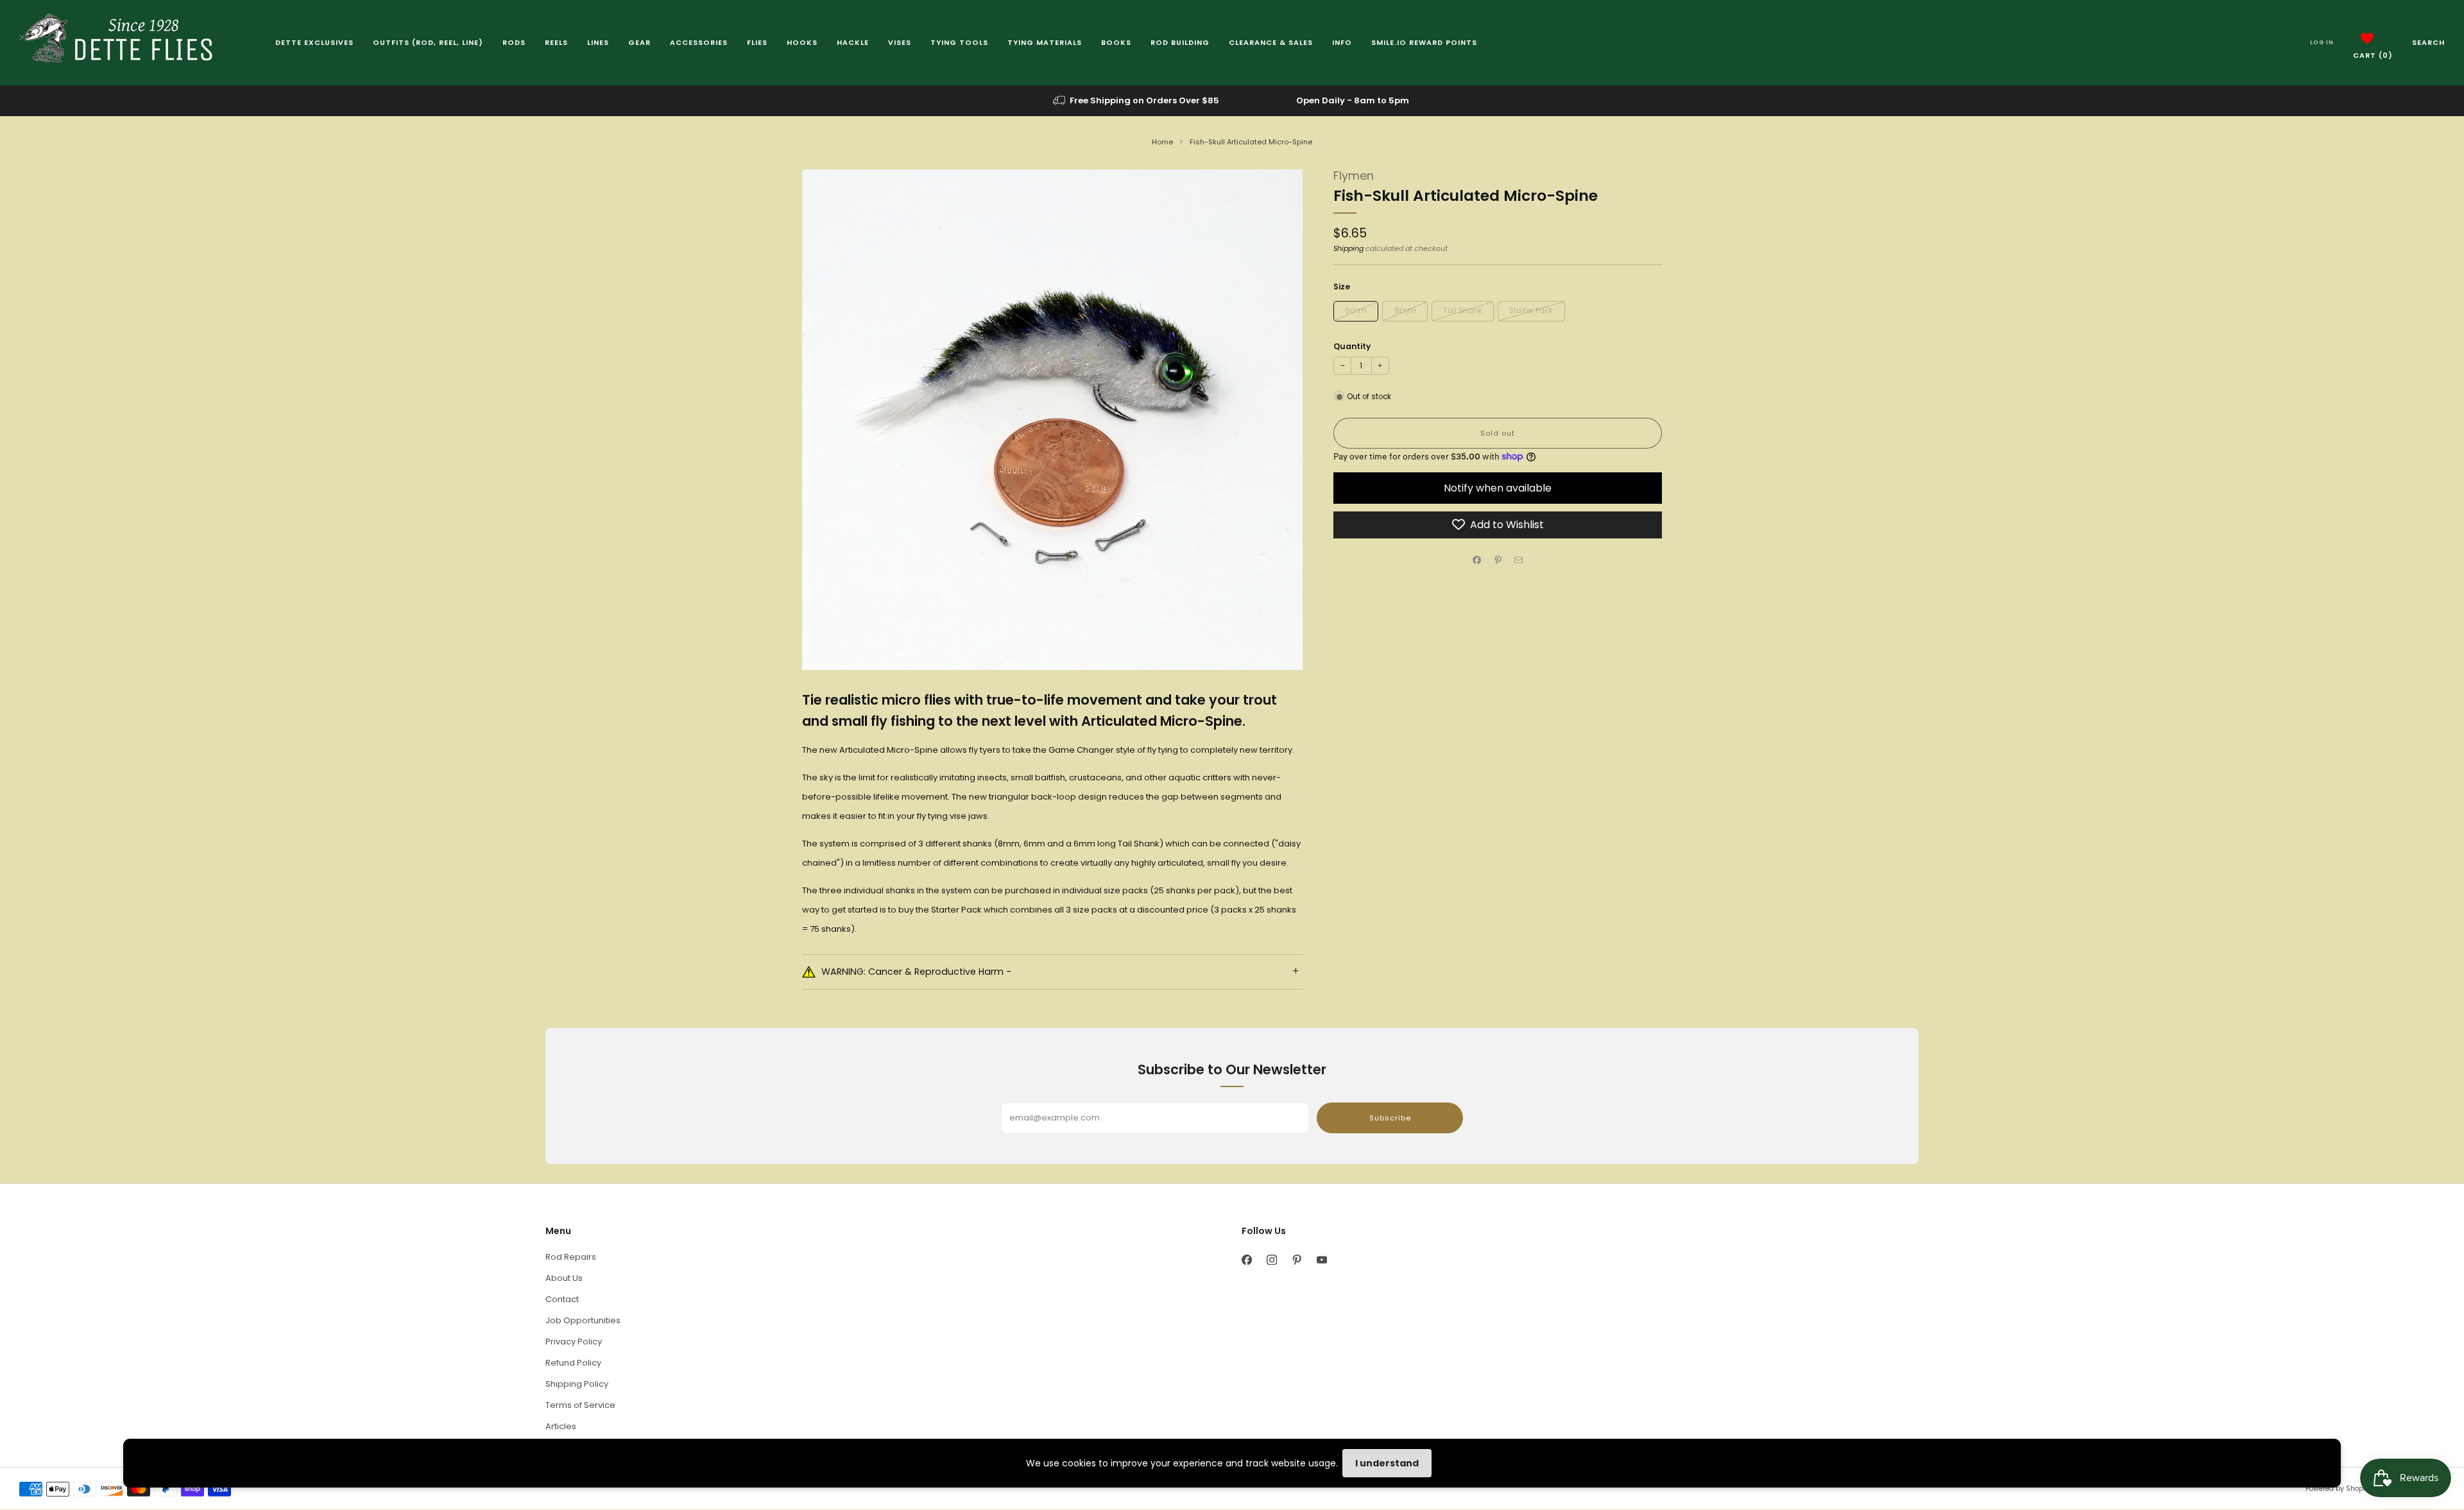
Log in (2322, 42)
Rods (514, 42)
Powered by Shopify (2338, 1489)
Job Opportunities (583, 1320)
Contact (562, 1299)
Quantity (1352, 346)
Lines (598, 42)
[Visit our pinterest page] (1296, 1260)
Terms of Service (580, 1405)
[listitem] (1137, 101)
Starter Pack (1531, 310)
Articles (561, 1426)
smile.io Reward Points (1424, 42)
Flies (757, 42)
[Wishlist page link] (2367, 39)
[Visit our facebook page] (1246, 1260)
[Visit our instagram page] (1271, 1260)
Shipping (1348, 248)
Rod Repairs (571, 1257)
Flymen (1354, 176)
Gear (639, 42)
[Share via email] (1519, 560)
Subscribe (1390, 1118)
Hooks (802, 42)
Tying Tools (959, 42)
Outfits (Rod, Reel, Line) (428, 42)
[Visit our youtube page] (1322, 1260)
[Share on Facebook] (1477, 560)
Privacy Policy (574, 1342)
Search (2428, 42)
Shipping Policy (577, 1384)
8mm (1405, 310)
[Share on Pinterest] (1498, 560)
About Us (564, 1278)
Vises (900, 42)
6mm (1356, 310)
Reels (556, 42)
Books (1116, 42)
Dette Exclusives (314, 42)
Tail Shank (1463, 310)
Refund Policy (573, 1363)
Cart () (2373, 55)
